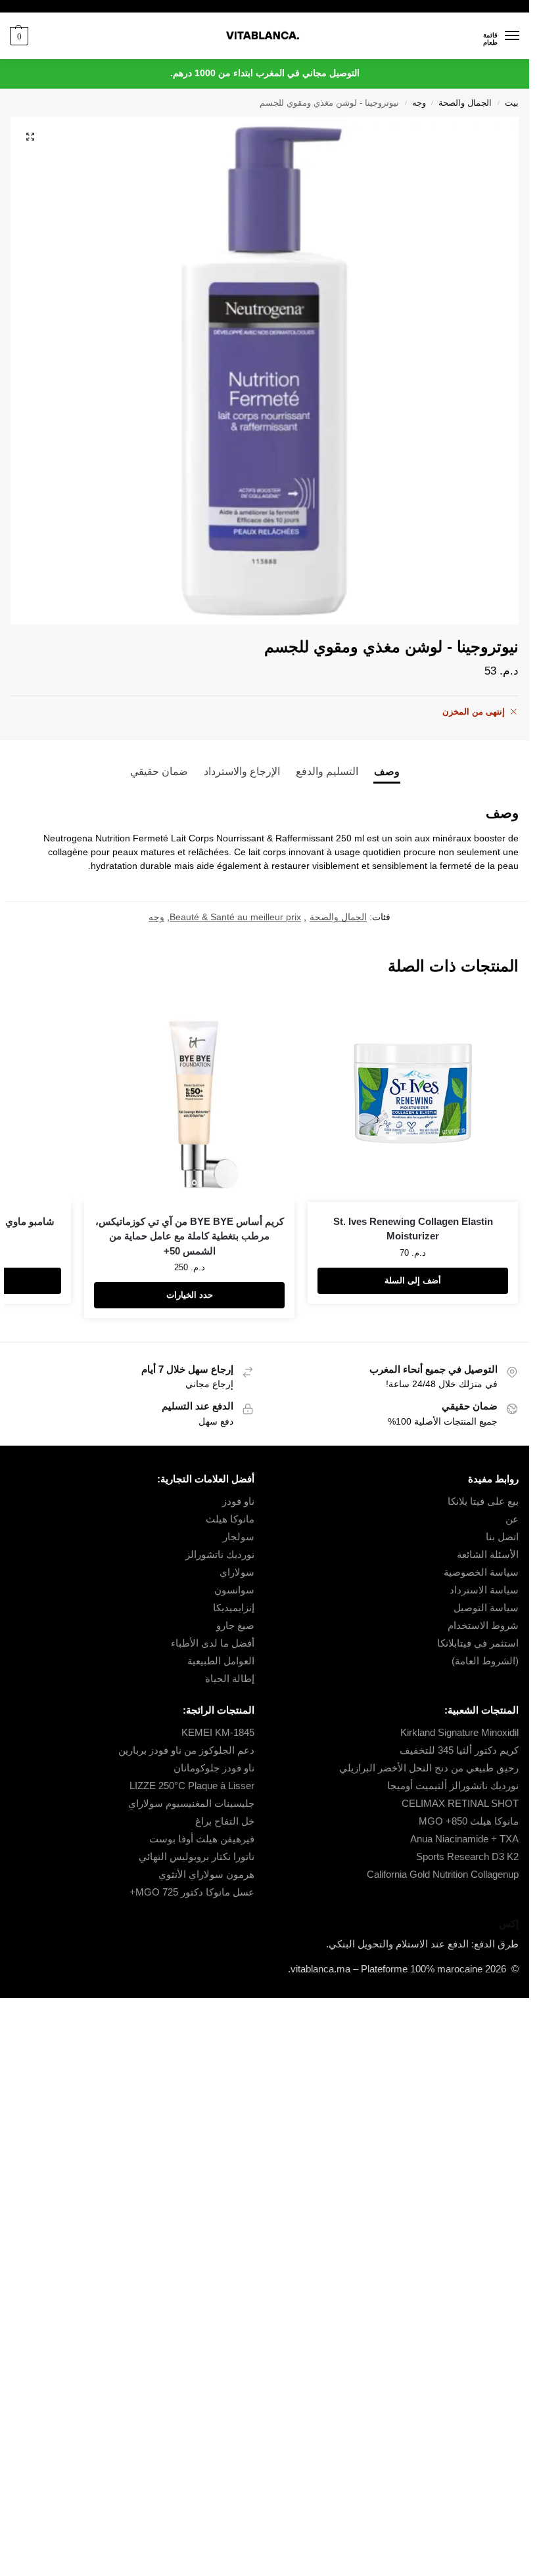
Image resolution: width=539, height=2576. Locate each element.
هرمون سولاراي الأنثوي (206, 1875)
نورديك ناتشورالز (220, 1555)
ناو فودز (238, 1501)
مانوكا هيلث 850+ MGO (469, 1821)
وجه (419, 103)
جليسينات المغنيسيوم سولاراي (191, 1804)
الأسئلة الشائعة (488, 1555)
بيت (512, 103)
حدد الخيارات (190, 1295)
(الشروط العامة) (485, 1661)
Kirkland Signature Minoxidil (459, 1733)
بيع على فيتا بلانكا (483, 1501)
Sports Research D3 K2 (467, 1857)
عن (512, 1519)
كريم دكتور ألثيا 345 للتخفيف (459, 1750)
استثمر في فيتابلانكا (478, 1643)
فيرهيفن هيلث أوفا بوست (202, 1839)
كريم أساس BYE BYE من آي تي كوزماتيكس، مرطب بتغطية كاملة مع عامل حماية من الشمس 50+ (190, 1236)
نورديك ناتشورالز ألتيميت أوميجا (453, 1786)
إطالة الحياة (230, 1679)
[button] (19, 36)
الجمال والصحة (465, 103)
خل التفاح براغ (225, 1821)
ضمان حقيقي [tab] (159, 771)
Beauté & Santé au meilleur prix (235, 917)
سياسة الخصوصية (481, 1572)
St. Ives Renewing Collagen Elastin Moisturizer (413, 1229)
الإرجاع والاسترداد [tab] (242, 771)
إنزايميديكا (234, 1608)
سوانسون (234, 1590)
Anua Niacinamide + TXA (464, 1839)
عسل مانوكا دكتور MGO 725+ (192, 1892)
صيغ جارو (235, 1626)
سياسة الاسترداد (484, 1590)
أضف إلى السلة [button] (413, 1280)
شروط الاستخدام (483, 1626)
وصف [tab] (387, 771)
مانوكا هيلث (230, 1519)
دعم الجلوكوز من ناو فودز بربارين (186, 1750)
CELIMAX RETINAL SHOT (460, 1804)
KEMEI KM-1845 (218, 1733)
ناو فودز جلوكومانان (214, 1768)
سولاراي (237, 1572)
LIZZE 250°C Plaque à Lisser (192, 1786)
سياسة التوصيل (486, 1608)
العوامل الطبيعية (221, 1661)
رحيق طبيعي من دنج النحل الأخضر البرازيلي (429, 1768)
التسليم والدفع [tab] (327, 771)
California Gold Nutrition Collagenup (441, 1875)
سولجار (239, 1537)
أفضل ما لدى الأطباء (213, 1643)
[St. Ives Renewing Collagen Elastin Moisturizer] (413, 1097)
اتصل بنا (502, 1537)
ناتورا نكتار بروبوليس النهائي (197, 1857)
